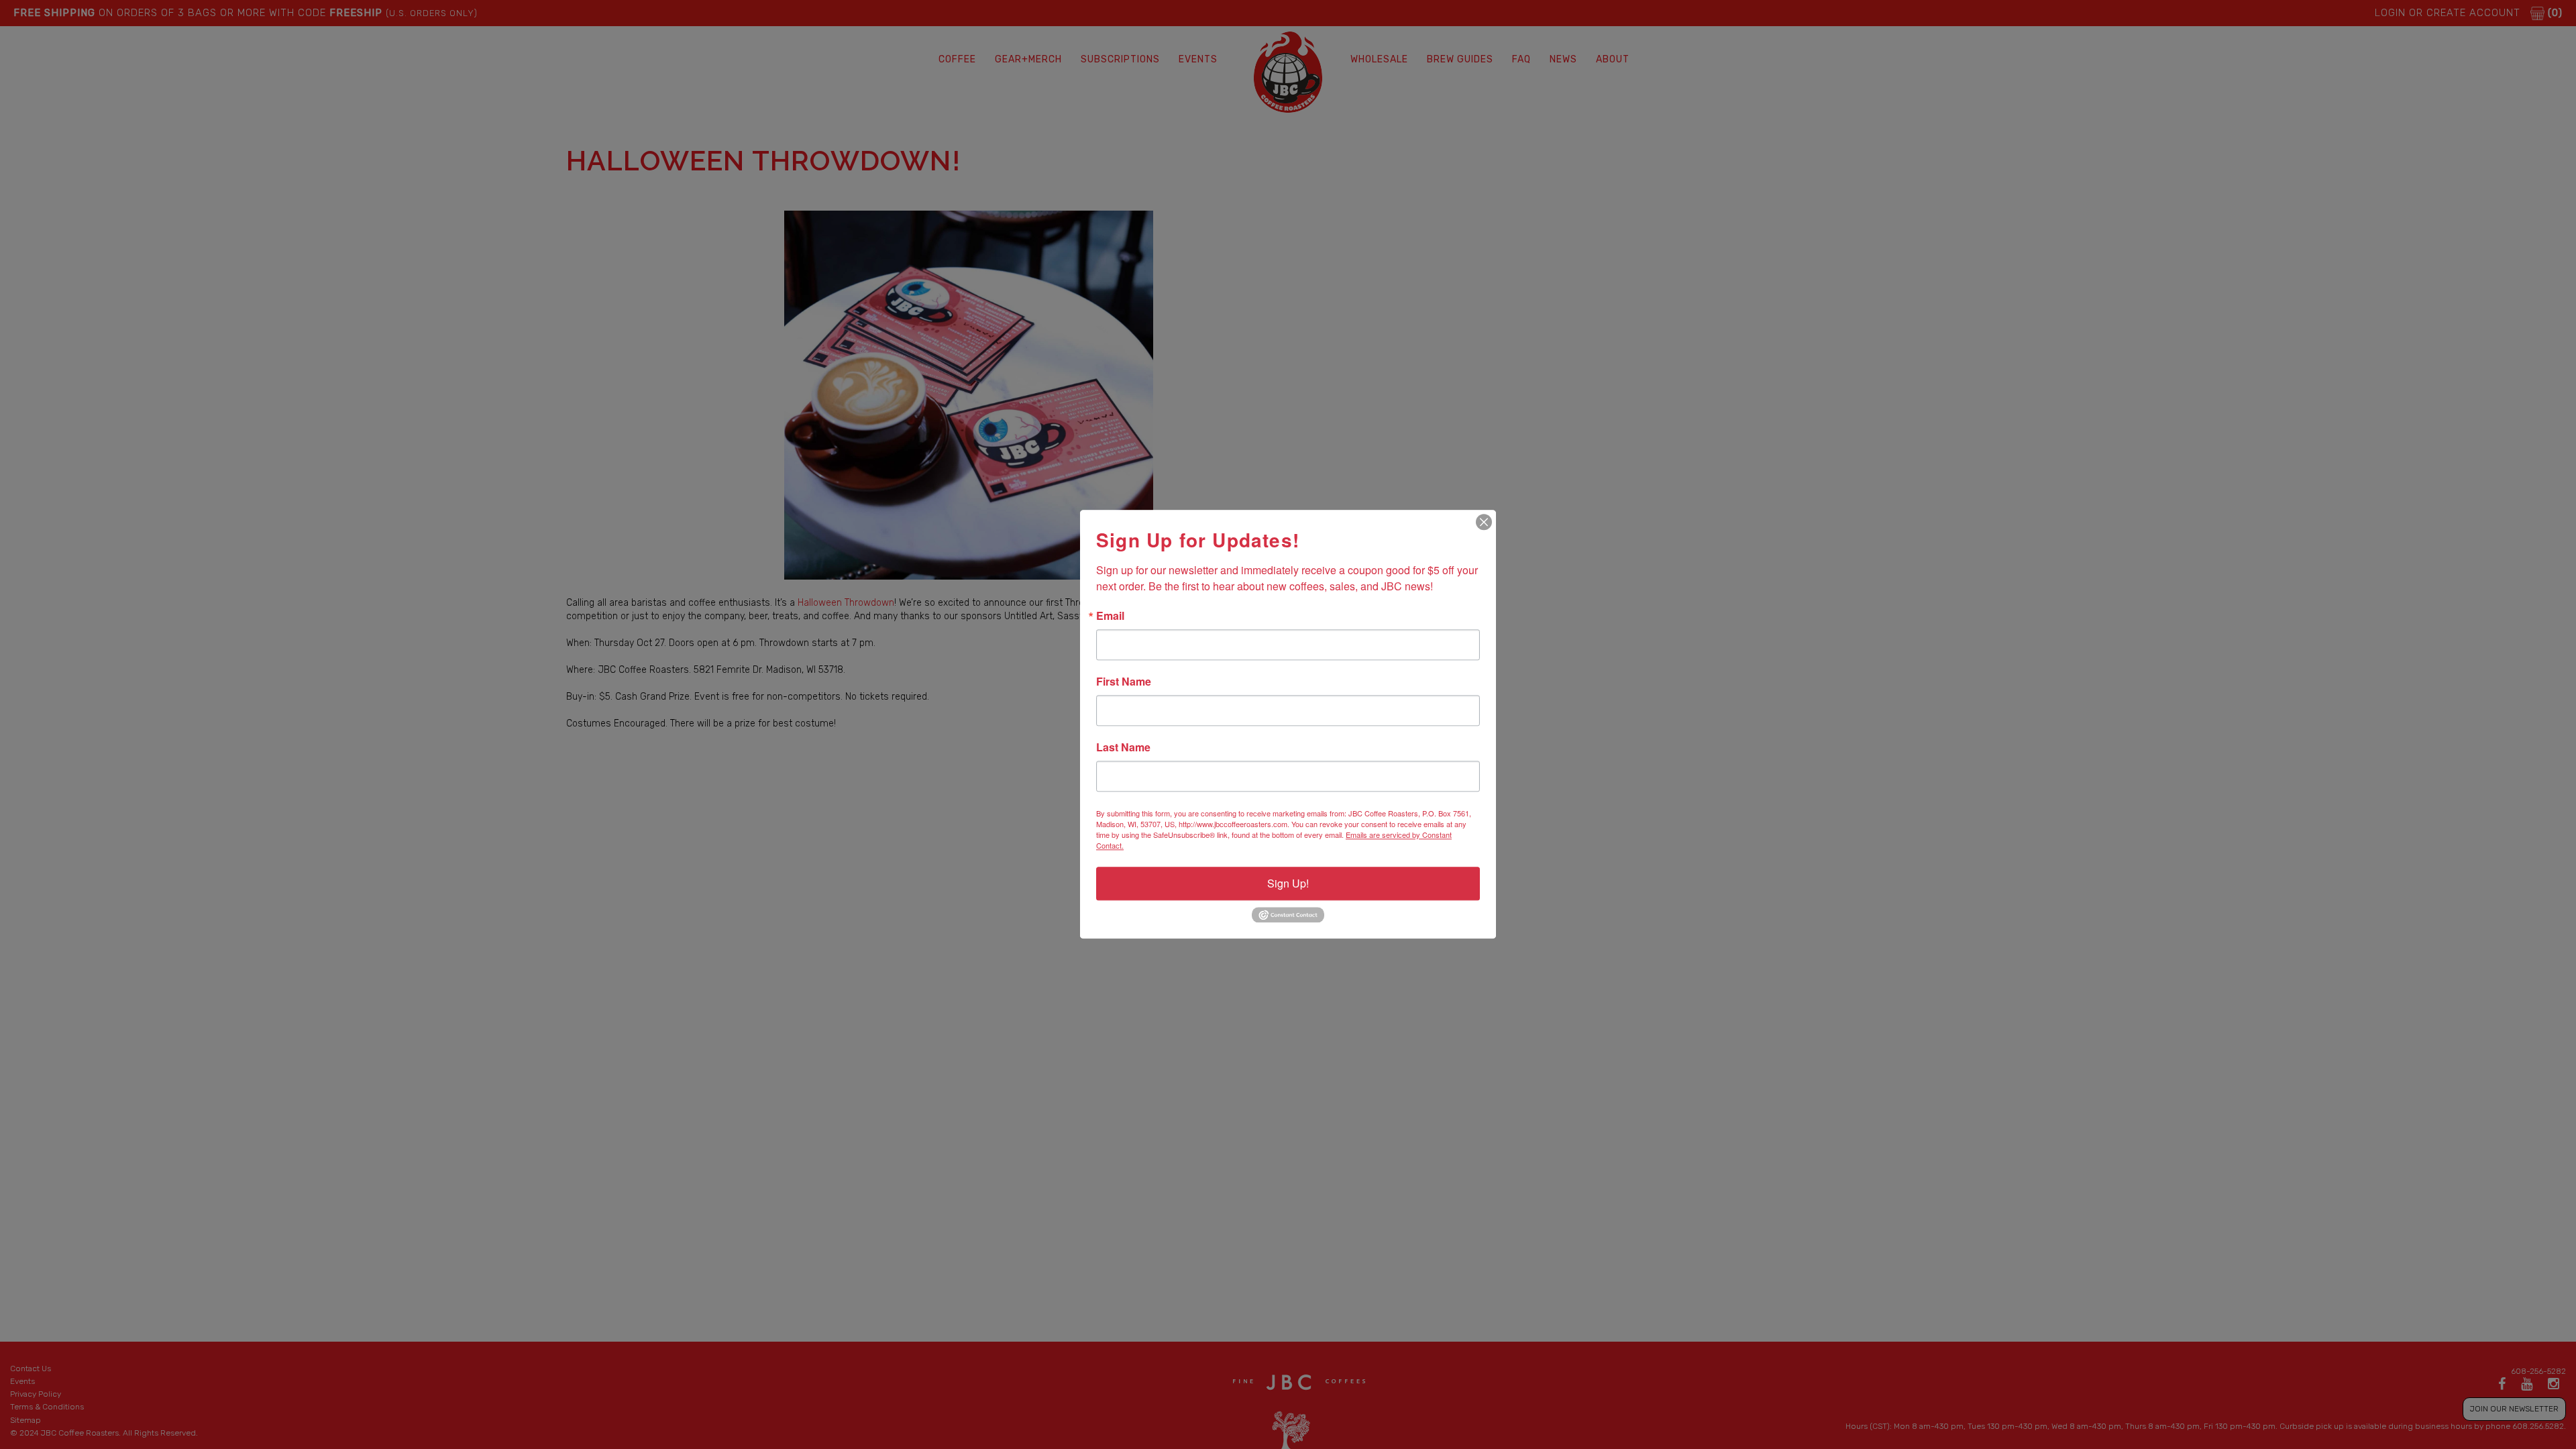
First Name (1124, 682)
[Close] (1484, 522)
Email (1110, 616)
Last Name (1123, 747)
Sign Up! (1288, 883)
